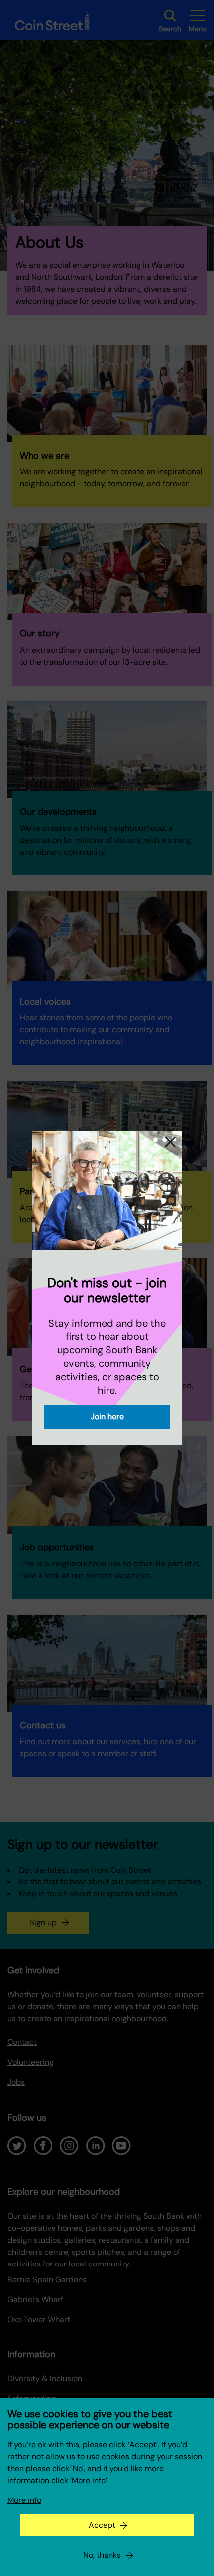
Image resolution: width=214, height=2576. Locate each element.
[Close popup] (170, 1143)
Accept (102, 2525)
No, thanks (102, 2555)
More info (24, 2500)
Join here (107, 1417)
